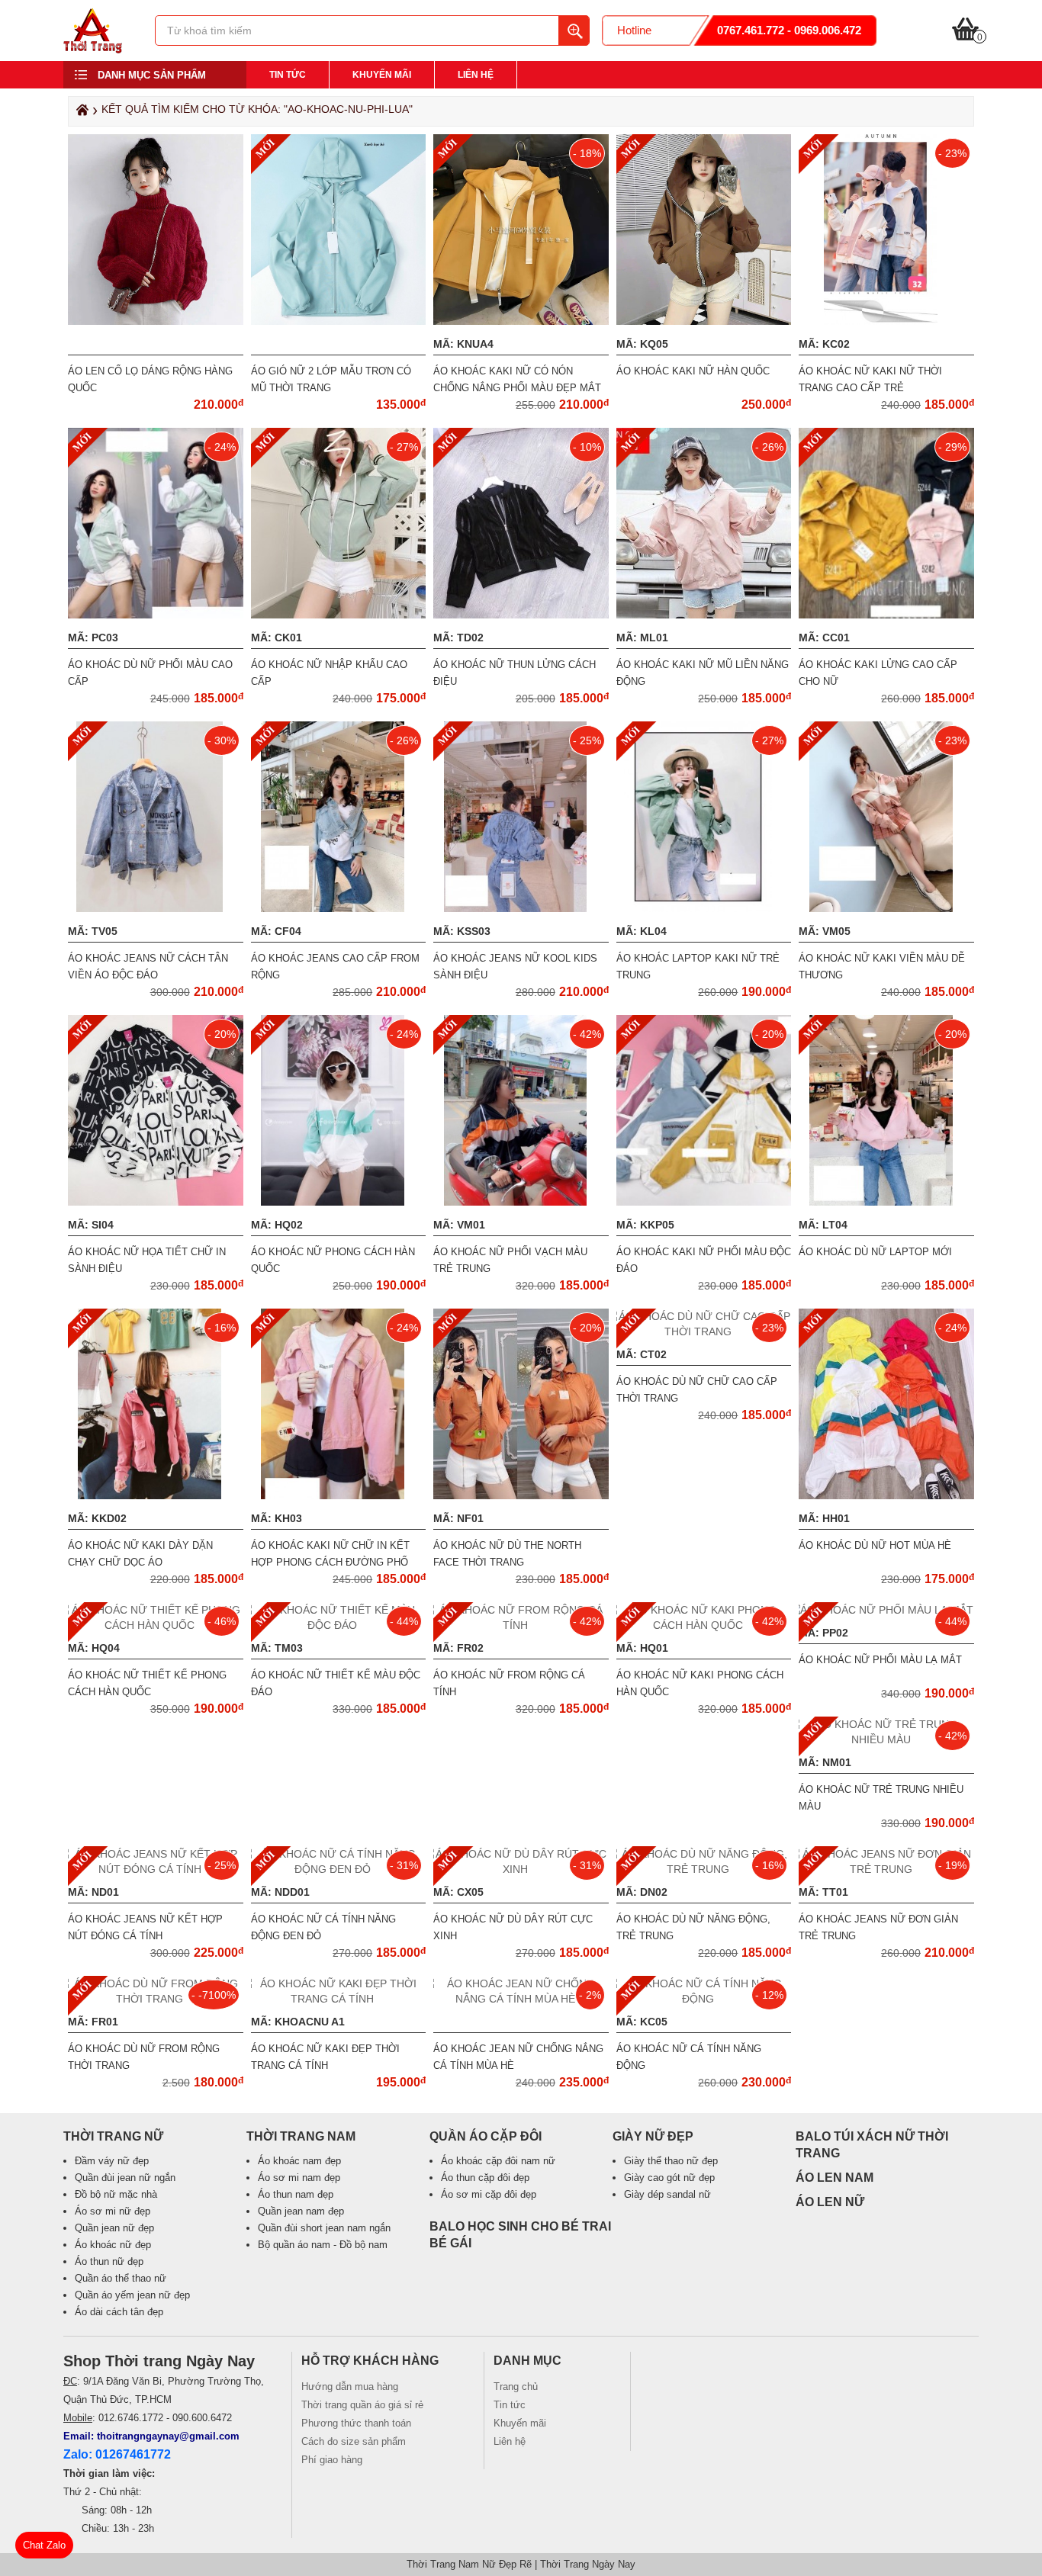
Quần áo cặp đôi (486, 2136)
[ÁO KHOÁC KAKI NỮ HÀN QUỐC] (706, 321)
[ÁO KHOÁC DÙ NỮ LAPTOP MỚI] (887, 1202)
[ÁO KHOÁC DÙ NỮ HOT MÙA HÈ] (888, 1495)
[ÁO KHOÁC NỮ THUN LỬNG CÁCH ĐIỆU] (523, 615)
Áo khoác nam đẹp (299, 2161)
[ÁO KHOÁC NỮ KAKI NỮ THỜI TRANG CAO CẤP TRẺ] (886, 321)
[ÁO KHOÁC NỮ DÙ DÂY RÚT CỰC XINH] (521, 1869)
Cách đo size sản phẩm (354, 2441)
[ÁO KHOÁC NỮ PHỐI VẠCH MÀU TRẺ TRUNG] (521, 1202)
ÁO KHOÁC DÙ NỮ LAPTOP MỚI (875, 1252)
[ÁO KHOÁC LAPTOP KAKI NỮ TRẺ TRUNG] (704, 908)
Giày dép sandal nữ (667, 2194)
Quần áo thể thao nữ (121, 2278)
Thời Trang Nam (301, 2136)
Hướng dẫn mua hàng (350, 2386)
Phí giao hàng (332, 2460)
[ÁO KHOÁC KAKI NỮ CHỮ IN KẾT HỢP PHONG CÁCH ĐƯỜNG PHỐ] (338, 1495)
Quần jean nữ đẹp (114, 2228)
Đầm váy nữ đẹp (112, 2161)
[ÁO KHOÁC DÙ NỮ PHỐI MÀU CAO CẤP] (158, 615)
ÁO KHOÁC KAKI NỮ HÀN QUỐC (693, 371)
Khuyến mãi (382, 75)
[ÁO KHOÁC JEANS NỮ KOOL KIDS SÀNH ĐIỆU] (521, 908)
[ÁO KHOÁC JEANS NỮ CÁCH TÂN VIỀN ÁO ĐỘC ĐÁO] (155, 908)
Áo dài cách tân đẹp (119, 2312)
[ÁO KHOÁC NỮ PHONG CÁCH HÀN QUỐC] (338, 1202)
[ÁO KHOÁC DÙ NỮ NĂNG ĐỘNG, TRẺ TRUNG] (704, 1869)
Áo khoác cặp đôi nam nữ (498, 2161)
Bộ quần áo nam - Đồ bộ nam (323, 2245)
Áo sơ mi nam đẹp (299, 2178)
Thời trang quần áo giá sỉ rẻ (362, 2405)
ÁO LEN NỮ (830, 2202)
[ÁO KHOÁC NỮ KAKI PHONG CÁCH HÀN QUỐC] (704, 1625)
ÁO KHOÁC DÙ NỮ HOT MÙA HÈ (875, 1545)
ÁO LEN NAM (835, 2178)
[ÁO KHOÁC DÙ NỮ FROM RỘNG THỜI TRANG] (156, 1999)
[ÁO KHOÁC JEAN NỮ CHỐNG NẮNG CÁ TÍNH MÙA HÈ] (521, 1999)
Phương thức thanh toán (356, 2423)
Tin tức (288, 75)
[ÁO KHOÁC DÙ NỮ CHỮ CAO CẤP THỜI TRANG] (704, 1331)
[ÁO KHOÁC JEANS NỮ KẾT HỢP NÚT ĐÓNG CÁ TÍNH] (156, 1869)
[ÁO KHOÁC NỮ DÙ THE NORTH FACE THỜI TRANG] (523, 1495)
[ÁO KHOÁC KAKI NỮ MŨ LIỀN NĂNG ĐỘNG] (706, 615)
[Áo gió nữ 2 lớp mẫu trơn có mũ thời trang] (341, 321)
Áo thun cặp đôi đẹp (485, 2178)
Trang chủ (516, 2386)
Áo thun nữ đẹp (109, 2261)
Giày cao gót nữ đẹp (669, 2178)
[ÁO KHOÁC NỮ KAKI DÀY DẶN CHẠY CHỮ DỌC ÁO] (155, 1495)
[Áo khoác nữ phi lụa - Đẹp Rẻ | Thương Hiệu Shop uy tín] (93, 50)
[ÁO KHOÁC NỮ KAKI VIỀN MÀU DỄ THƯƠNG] (887, 908)
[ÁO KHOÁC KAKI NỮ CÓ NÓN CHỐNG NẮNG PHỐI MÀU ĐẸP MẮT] (523, 321)
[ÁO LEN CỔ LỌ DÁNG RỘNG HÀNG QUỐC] (158, 321)
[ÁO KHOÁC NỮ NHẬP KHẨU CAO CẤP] (341, 615)
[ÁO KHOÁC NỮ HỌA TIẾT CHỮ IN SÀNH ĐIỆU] (158, 1202)
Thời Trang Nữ (113, 2136)
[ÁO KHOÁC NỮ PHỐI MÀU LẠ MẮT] (886, 1610)
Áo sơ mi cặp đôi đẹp (489, 2194)
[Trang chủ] (80, 114)
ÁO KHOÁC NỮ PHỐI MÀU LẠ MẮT (880, 1660)
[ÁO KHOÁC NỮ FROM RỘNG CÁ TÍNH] (521, 1625)
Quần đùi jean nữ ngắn (125, 2178)
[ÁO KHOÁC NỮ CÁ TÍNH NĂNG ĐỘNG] (704, 1999)
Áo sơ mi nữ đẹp (113, 2211)
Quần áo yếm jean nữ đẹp (132, 2295)
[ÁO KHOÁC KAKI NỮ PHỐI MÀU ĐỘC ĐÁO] (713, 1202)
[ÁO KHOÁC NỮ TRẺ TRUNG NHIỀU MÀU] (886, 1739)
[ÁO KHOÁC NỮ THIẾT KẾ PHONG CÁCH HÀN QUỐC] (156, 1625)
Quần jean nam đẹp (301, 2211)
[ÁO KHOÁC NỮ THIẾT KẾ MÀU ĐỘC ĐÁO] (339, 1625)
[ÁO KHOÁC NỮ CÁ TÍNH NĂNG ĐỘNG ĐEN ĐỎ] (339, 1869)
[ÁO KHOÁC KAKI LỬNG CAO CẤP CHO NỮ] (920, 615)
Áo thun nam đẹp (296, 2194)
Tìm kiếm (574, 31)
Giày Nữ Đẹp (653, 2136)
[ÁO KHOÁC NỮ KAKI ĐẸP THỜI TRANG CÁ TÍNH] (339, 1999)
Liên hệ (476, 75)
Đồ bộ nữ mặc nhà (116, 2194)
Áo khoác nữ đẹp (113, 2245)
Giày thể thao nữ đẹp (671, 2161)
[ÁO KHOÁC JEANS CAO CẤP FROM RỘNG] (338, 908)
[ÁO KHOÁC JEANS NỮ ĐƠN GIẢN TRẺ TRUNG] (886, 1869)
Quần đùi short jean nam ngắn (324, 2228)
